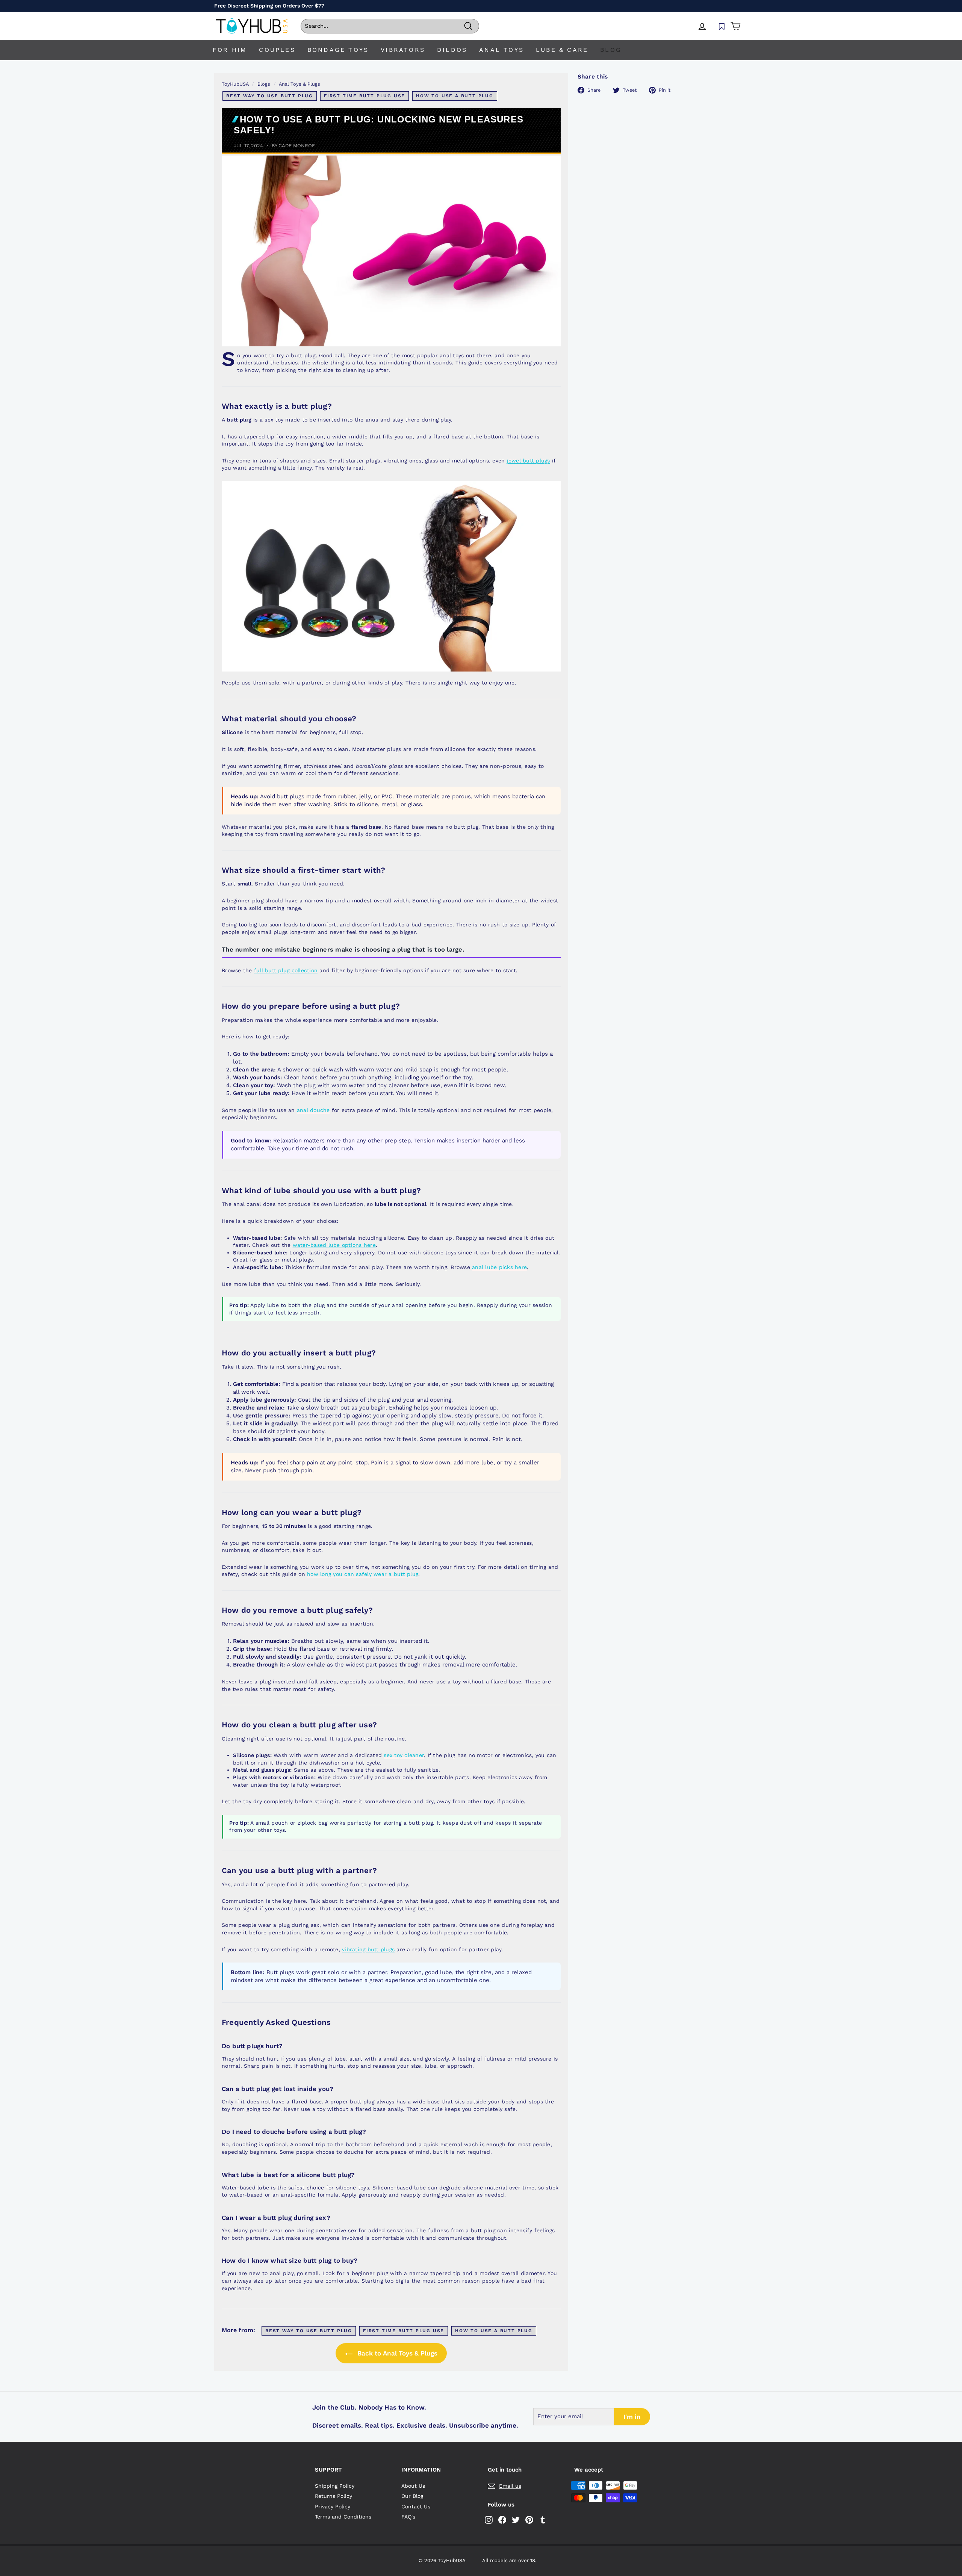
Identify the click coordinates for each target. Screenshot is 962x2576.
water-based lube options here (334, 1245)
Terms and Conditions (343, 2517)
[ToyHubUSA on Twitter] (516, 2520)
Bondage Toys (338, 50)
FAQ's (408, 2517)
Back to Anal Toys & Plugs (396, 2353)
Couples (277, 50)
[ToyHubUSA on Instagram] (489, 2520)
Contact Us (416, 2507)
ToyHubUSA (235, 84)
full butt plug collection (286, 970)
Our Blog (412, 2496)
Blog (611, 50)
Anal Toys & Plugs (299, 84)
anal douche (313, 1110)
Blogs (264, 84)
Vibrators (403, 50)
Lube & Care (562, 50)
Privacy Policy (333, 2507)
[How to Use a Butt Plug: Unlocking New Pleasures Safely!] (391, 251)
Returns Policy (334, 2496)
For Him (230, 50)
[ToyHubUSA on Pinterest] (529, 2520)
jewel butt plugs (529, 461)
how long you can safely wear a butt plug (363, 1574)
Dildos (452, 50)
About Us (413, 2486)
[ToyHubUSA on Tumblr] (543, 2520)
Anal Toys (501, 50)
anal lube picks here (499, 1267)
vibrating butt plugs (368, 1949)
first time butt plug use (365, 96)
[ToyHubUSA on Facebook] (502, 2520)
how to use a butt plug (455, 96)
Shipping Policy (335, 2486)
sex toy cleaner (404, 1755)
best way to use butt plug (270, 96)
